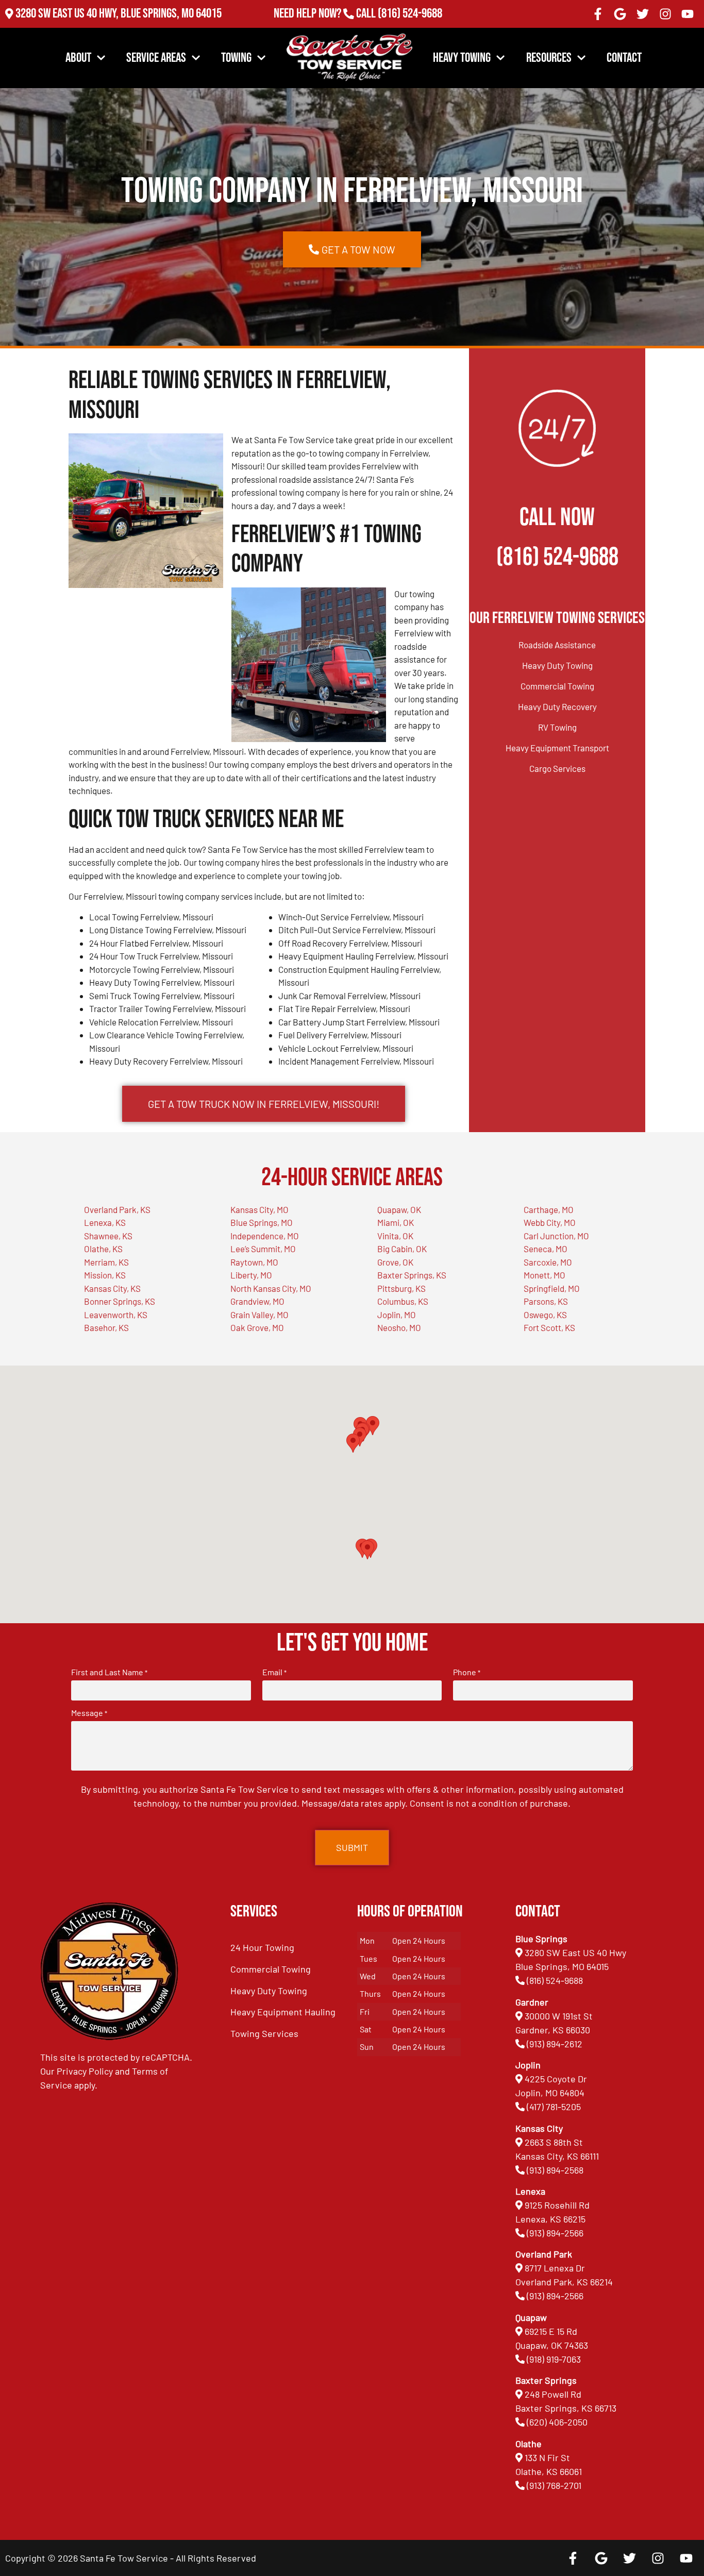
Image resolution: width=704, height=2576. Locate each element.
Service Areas (156, 58)
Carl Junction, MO (556, 1236)
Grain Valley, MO (259, 1315)
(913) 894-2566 (555, 2233)
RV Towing (557, 727)
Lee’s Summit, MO (263, 1249)
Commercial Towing (557, 686)
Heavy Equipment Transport (557, 748)
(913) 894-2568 (555, 2170)
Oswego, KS (545, 1315)
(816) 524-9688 (410, 14)
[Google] (621, 14)
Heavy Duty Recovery (557, 706)
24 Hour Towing (262, 1947)
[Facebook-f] (598, 14)
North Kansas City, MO (271, 1288)
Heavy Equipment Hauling (283, 2012)
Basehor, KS (106, 1327)
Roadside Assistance (557, 645)
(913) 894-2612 (555, 2044)
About (78, 58)
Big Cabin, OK (402, 1249)
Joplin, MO (397, 1315)
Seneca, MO (546, 1249)
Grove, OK (395, 1262)
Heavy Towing (462, 58)
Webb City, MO (550, 1222)
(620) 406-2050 (557, 2422)
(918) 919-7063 (554, 2359)
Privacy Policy (85, 2071)
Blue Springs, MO (262, 1222)
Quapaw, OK (399, 1209)
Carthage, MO (549, 1209)
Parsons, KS (546, 1301)
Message (89, 1713)
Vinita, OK (395, 1236)
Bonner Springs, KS (120, 1301)
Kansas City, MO (259, 1209)
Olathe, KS (103, 1249)
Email (274, 1672)
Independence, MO (265, 1236)
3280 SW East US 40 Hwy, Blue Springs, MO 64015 (119, 14)
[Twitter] (643, 14)
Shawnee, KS (108, 1236)
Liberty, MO (251, 1275)
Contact (624, 58)
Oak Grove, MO (257, 1327)
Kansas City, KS (112, 1288)
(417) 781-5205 (554, 2107)
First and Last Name (109, 1672)
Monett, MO (544, 1275)
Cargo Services (557, 768)
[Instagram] (665, 14)
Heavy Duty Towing (557, 665)
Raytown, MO (254, 1262)
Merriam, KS (106, 1262)
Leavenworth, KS (116, 1315)
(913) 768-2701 (410, 28)
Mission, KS (105, 1275)
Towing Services (264, 2033)
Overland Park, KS (117, 1209)
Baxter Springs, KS (412, 1275)
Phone (467, 1672)
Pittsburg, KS (401, 1288)
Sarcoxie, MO (548, 1262)
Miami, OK (396, 1222)
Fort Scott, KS (549, 1327)
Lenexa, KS (105, 1222)
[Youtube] (688, 14)
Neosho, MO (399, 1327)
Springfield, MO (552, 1288)
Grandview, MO (257, 1301)
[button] (367, 1550)
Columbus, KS (403, 1301)
